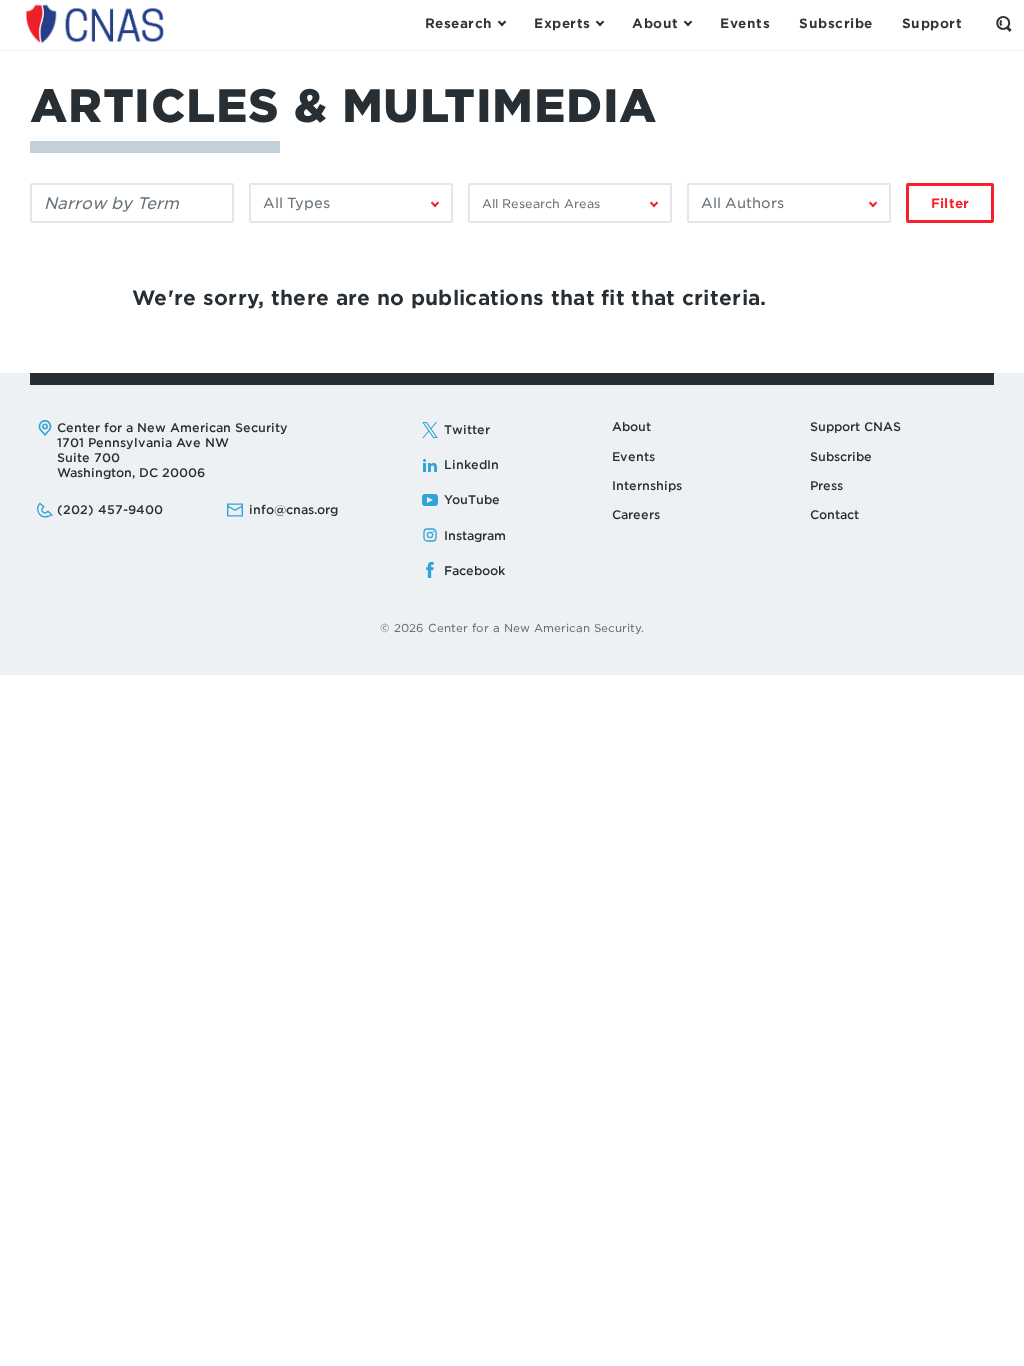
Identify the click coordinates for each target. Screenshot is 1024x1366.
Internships (647, 485)
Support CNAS (855, 426)
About (631, 426)
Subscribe (841, 456)
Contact (834, 514)
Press (826, 485)
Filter (950, 203)
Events (633, 456)
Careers (636, 514)
